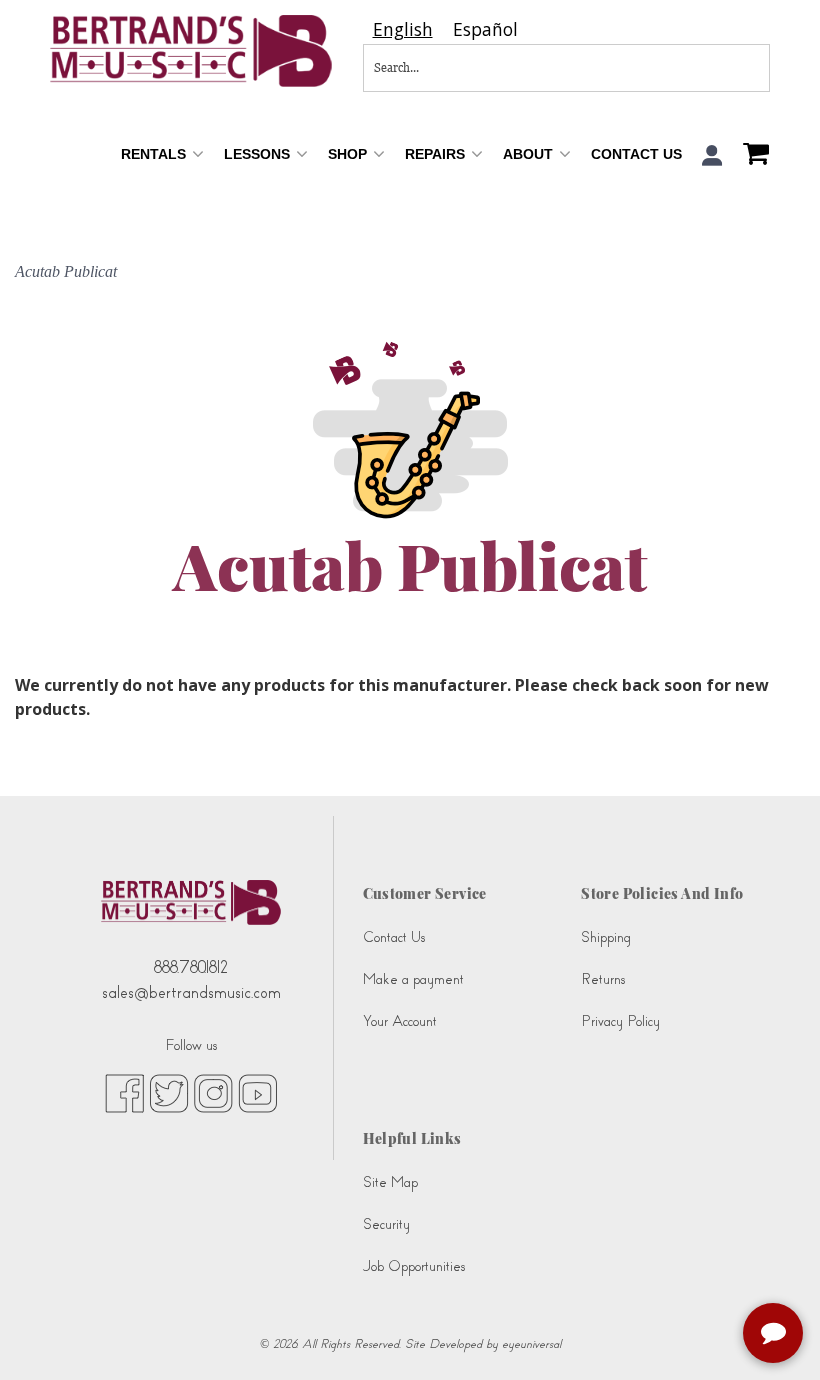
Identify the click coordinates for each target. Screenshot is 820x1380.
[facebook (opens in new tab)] (124, 1092)
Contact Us (636, 154)
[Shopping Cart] (751, 156)
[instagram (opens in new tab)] (213, 1092)
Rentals (155, 154)
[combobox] (403, 29)
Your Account (400, 1021)
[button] (712, 155)
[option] (485, 29)
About (530, 154)
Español (485, 29)
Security (386, 1224)
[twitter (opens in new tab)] (169, 1092)
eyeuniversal (531, 1344)
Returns (603, 979)
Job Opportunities (414, 1266)
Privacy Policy (620, 1021)
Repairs (437, 154)
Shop (349, 154)
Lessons (259, 154)
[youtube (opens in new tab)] (257, 1092)
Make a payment (413, 979)
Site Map (390, 1182)
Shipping (606, 937)
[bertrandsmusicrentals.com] (191, 51)
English (403, 29)
